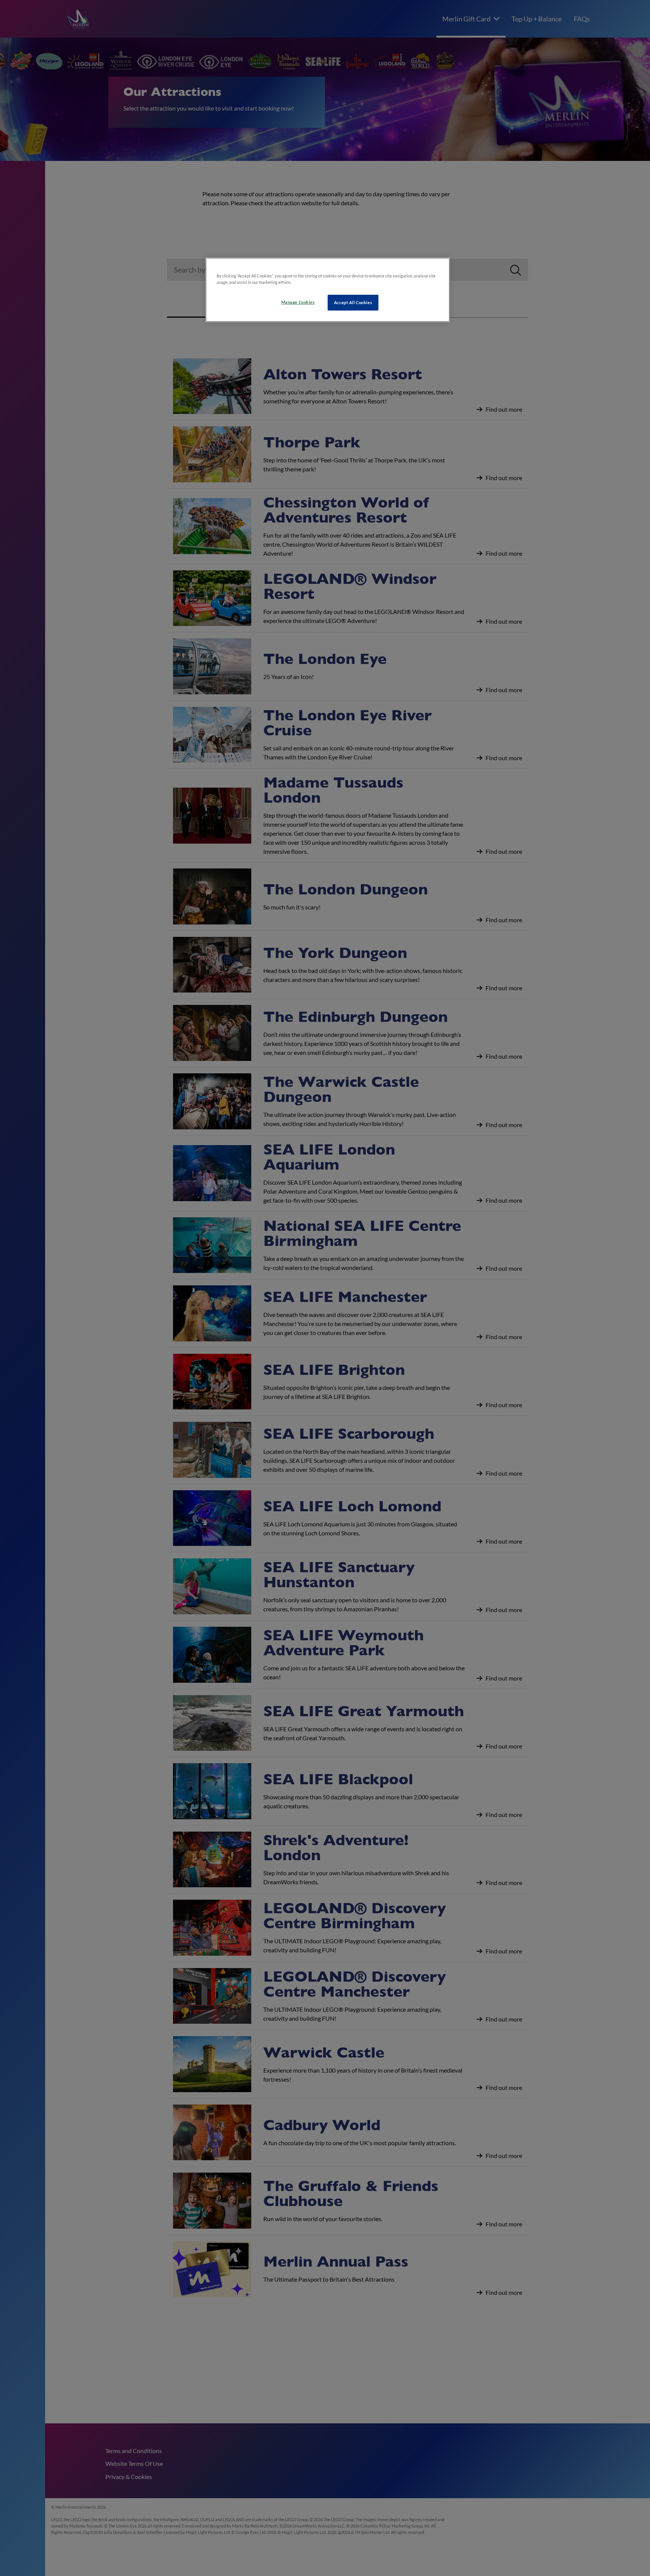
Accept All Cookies (353, 302)
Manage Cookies (298, 302)
